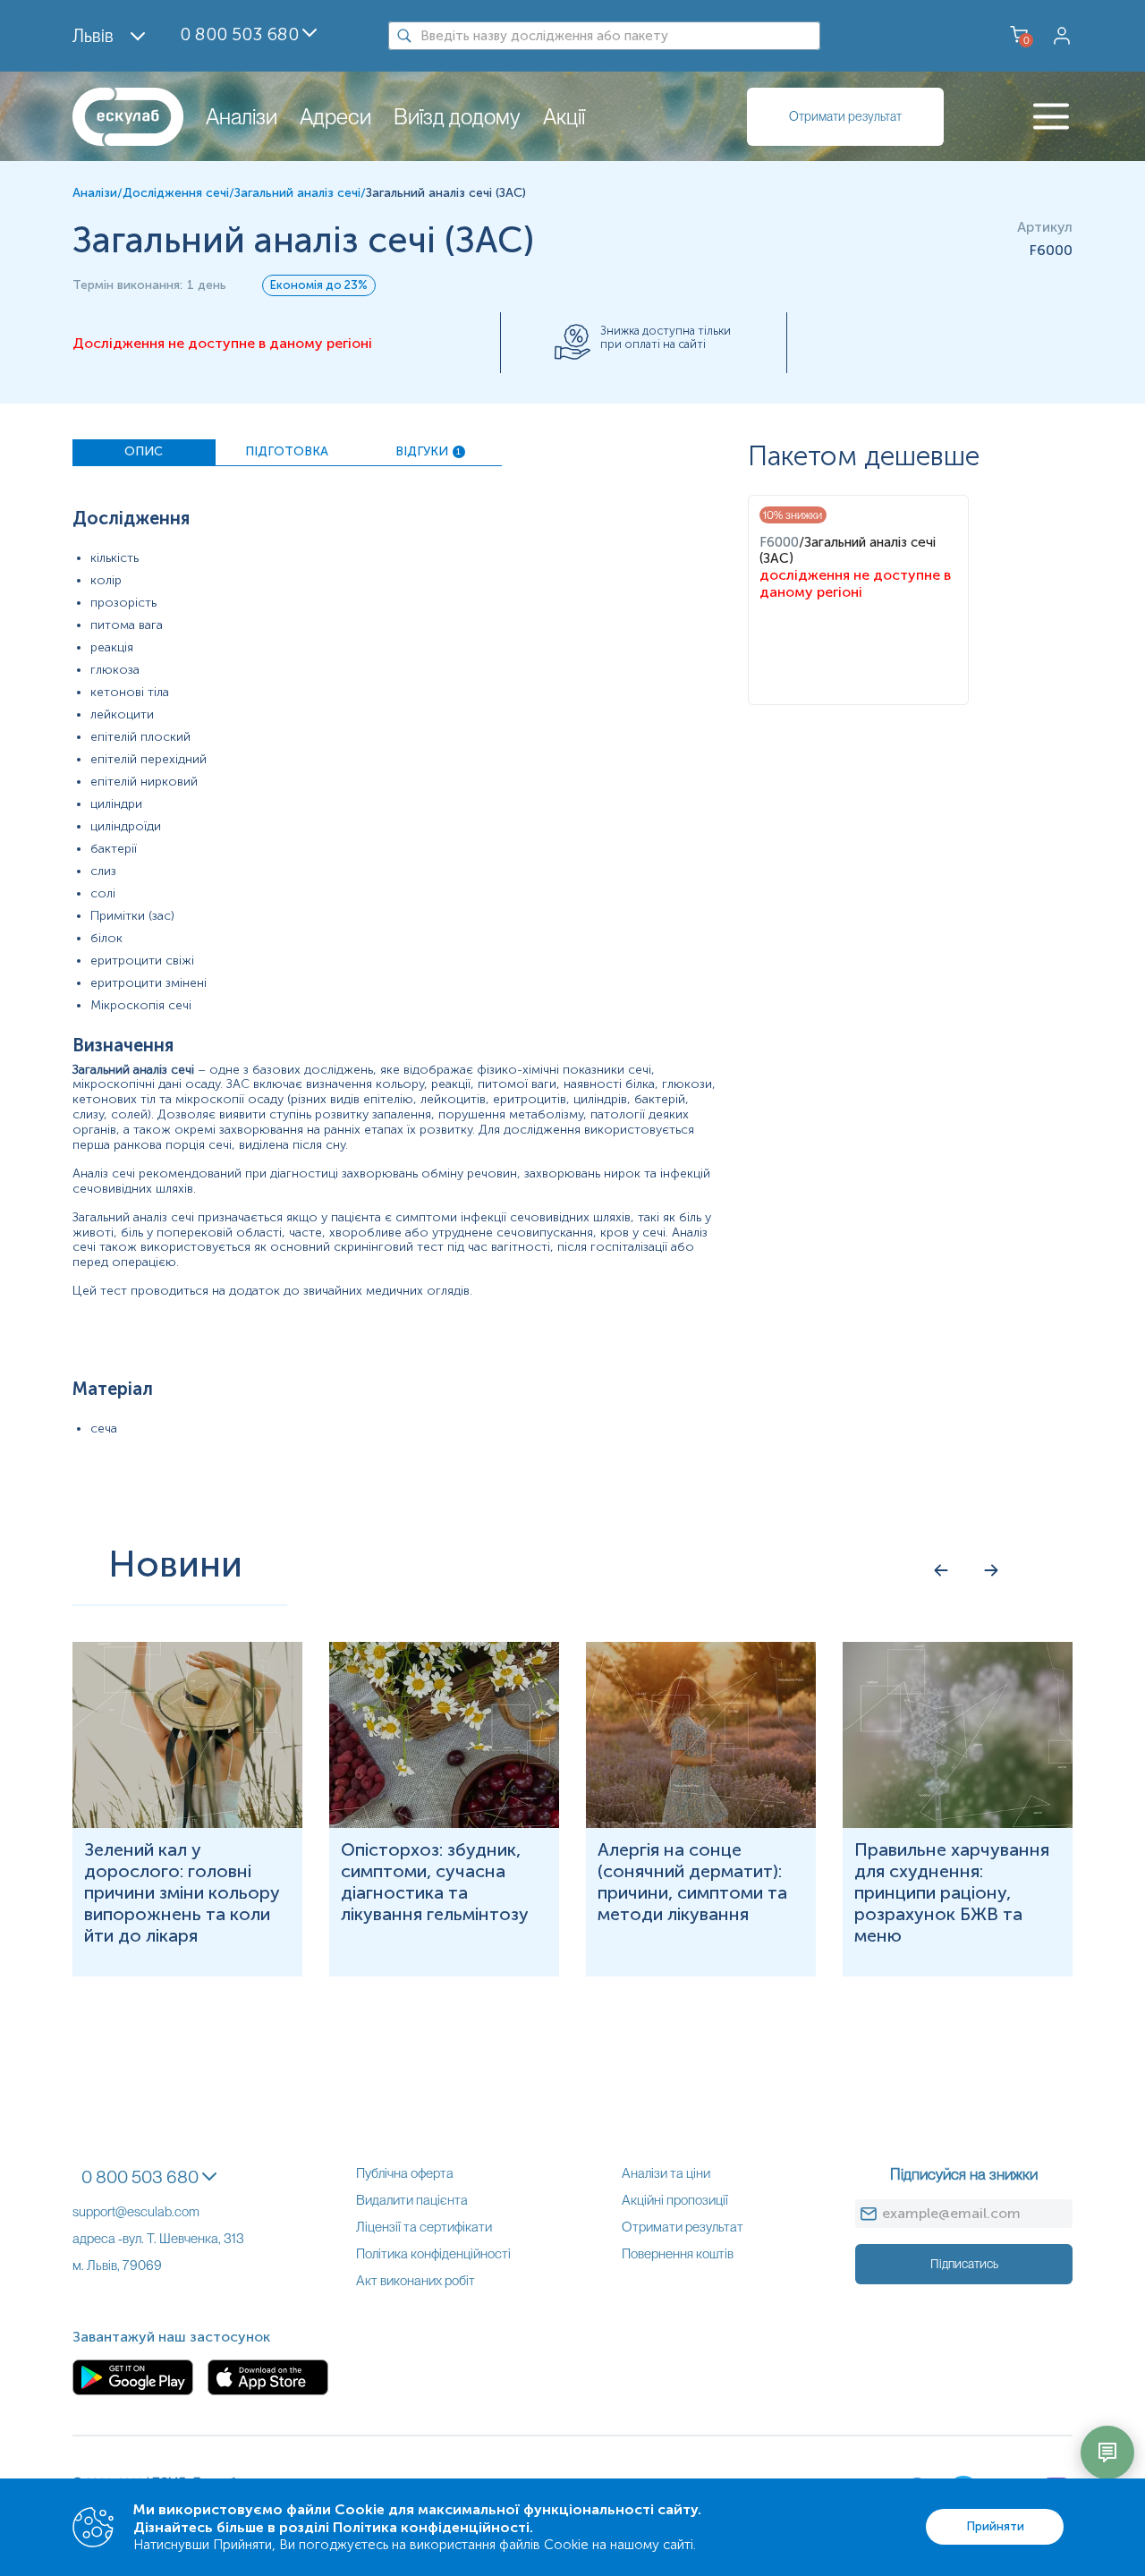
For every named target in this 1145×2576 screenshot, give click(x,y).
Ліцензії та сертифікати (424, 2227)
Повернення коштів (678, 2254)
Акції (564, 117)
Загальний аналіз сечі (297, 193)
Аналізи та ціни (666, 2173)
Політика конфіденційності (433, 2254)
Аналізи (242, 117)
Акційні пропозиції (675, 2200)
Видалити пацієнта (412, 2200)
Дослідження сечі (176, 193)
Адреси (335, 117)
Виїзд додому (457, 117)
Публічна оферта (405, 2173)
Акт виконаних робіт (416, 2281)
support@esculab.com (136, 2212)
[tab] (144, 453)
